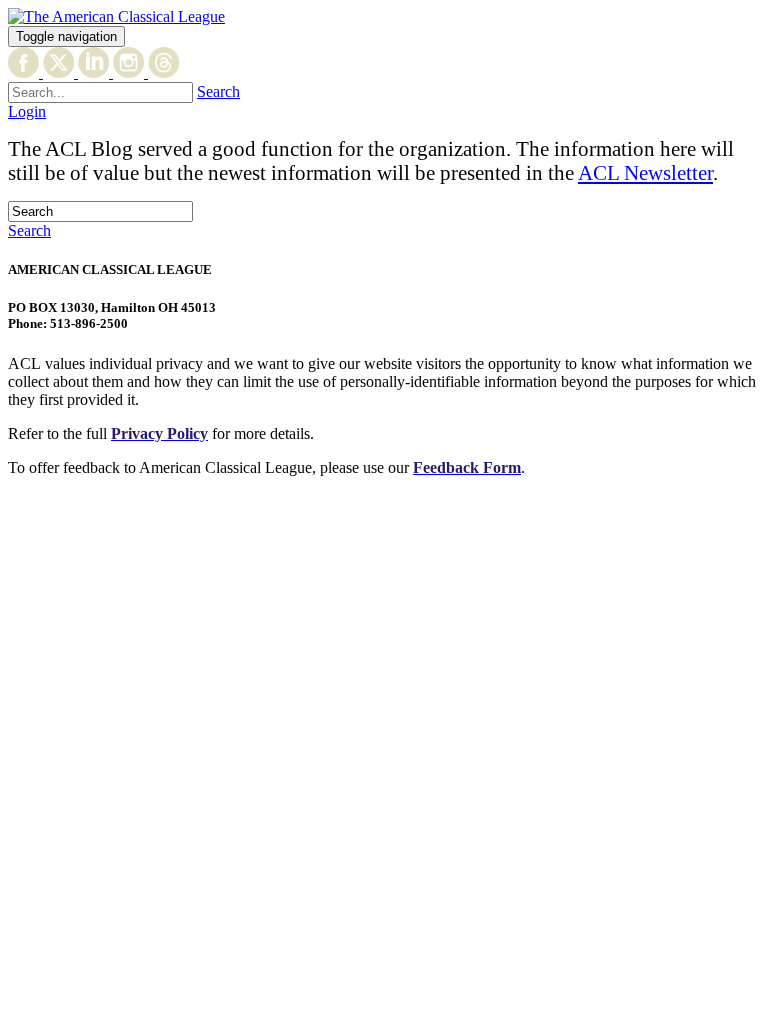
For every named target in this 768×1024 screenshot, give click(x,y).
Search (218, 91)
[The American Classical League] (116, 16)
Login (27, 111)
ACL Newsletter (645, 172)
